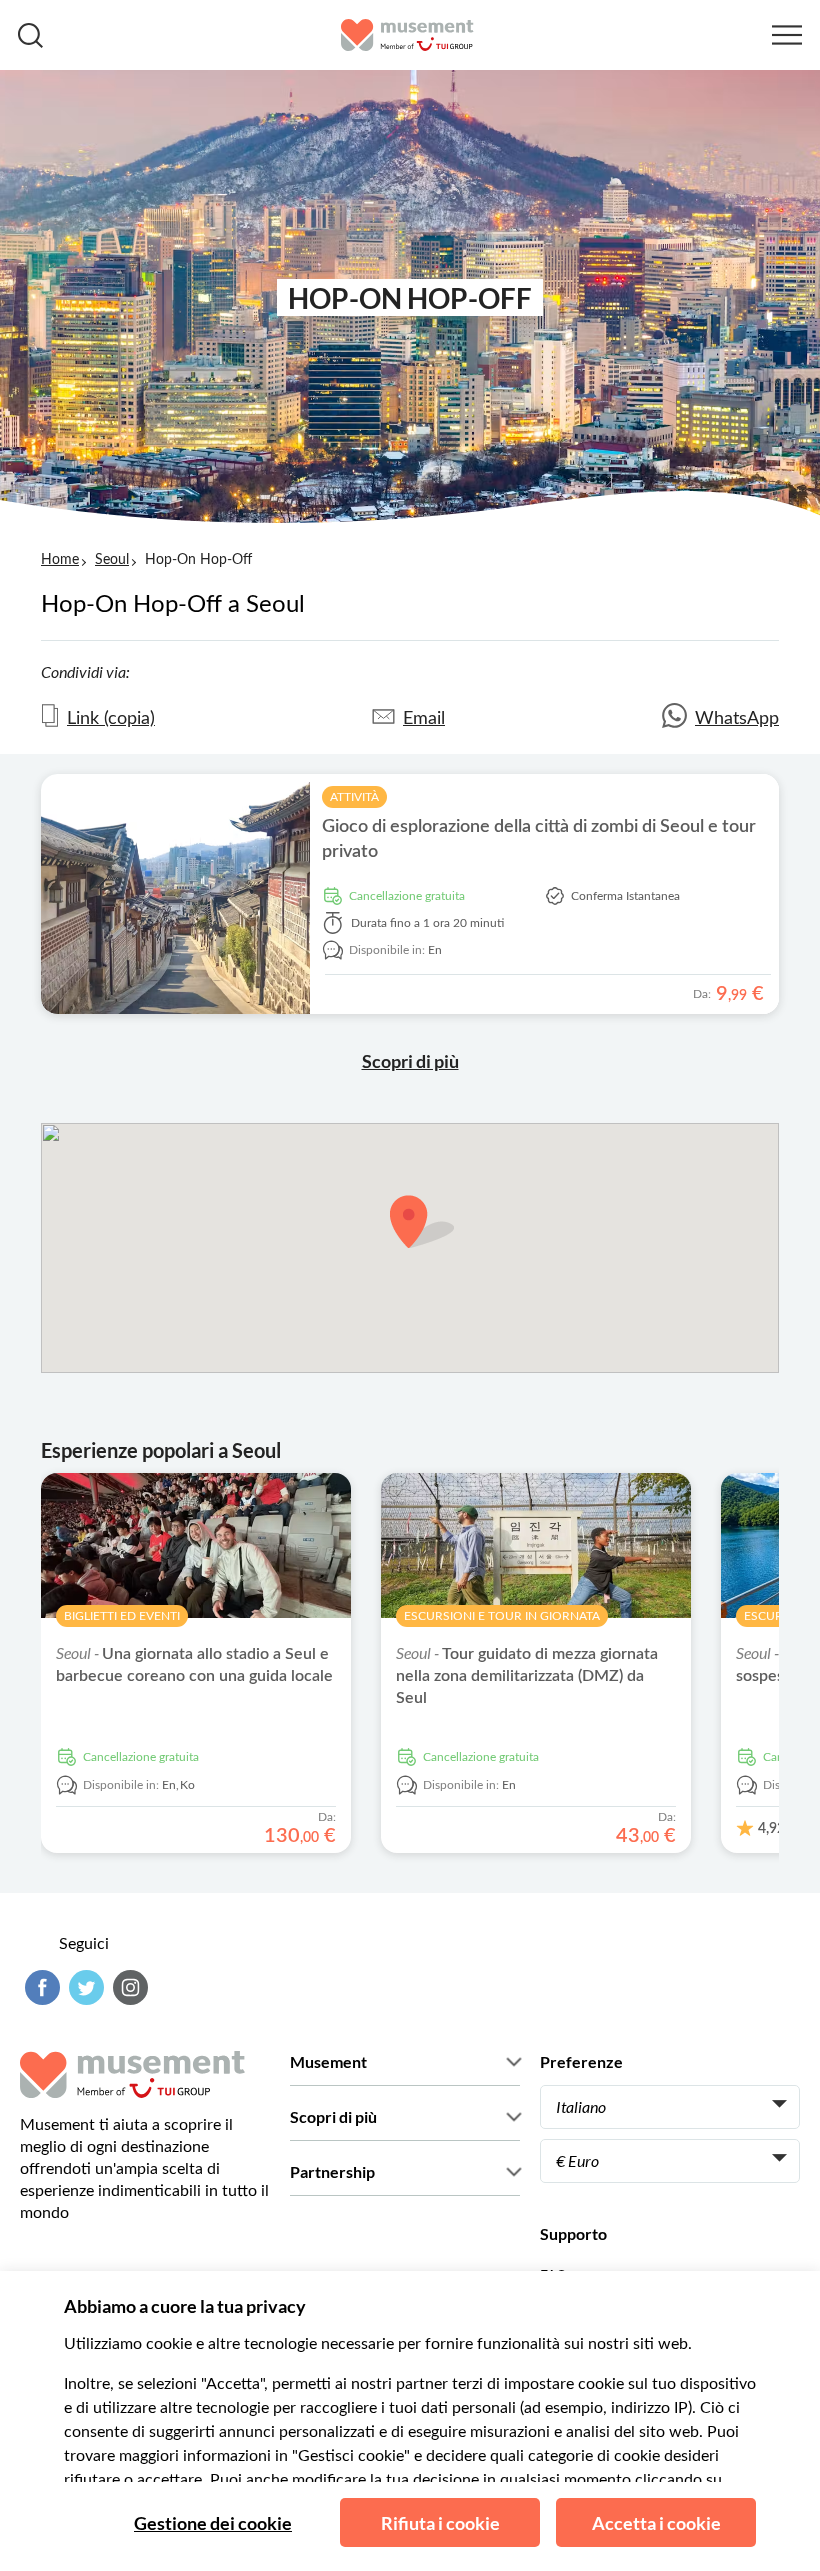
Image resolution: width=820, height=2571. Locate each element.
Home (60, 560)
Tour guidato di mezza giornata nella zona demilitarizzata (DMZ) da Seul (527, 1676)
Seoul (112, 560)
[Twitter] (84, 1987)
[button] (422, 1221)
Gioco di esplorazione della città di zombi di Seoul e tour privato (539, 839)
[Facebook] (40, 1987)
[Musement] (407, 35)
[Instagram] (128, 1987)
